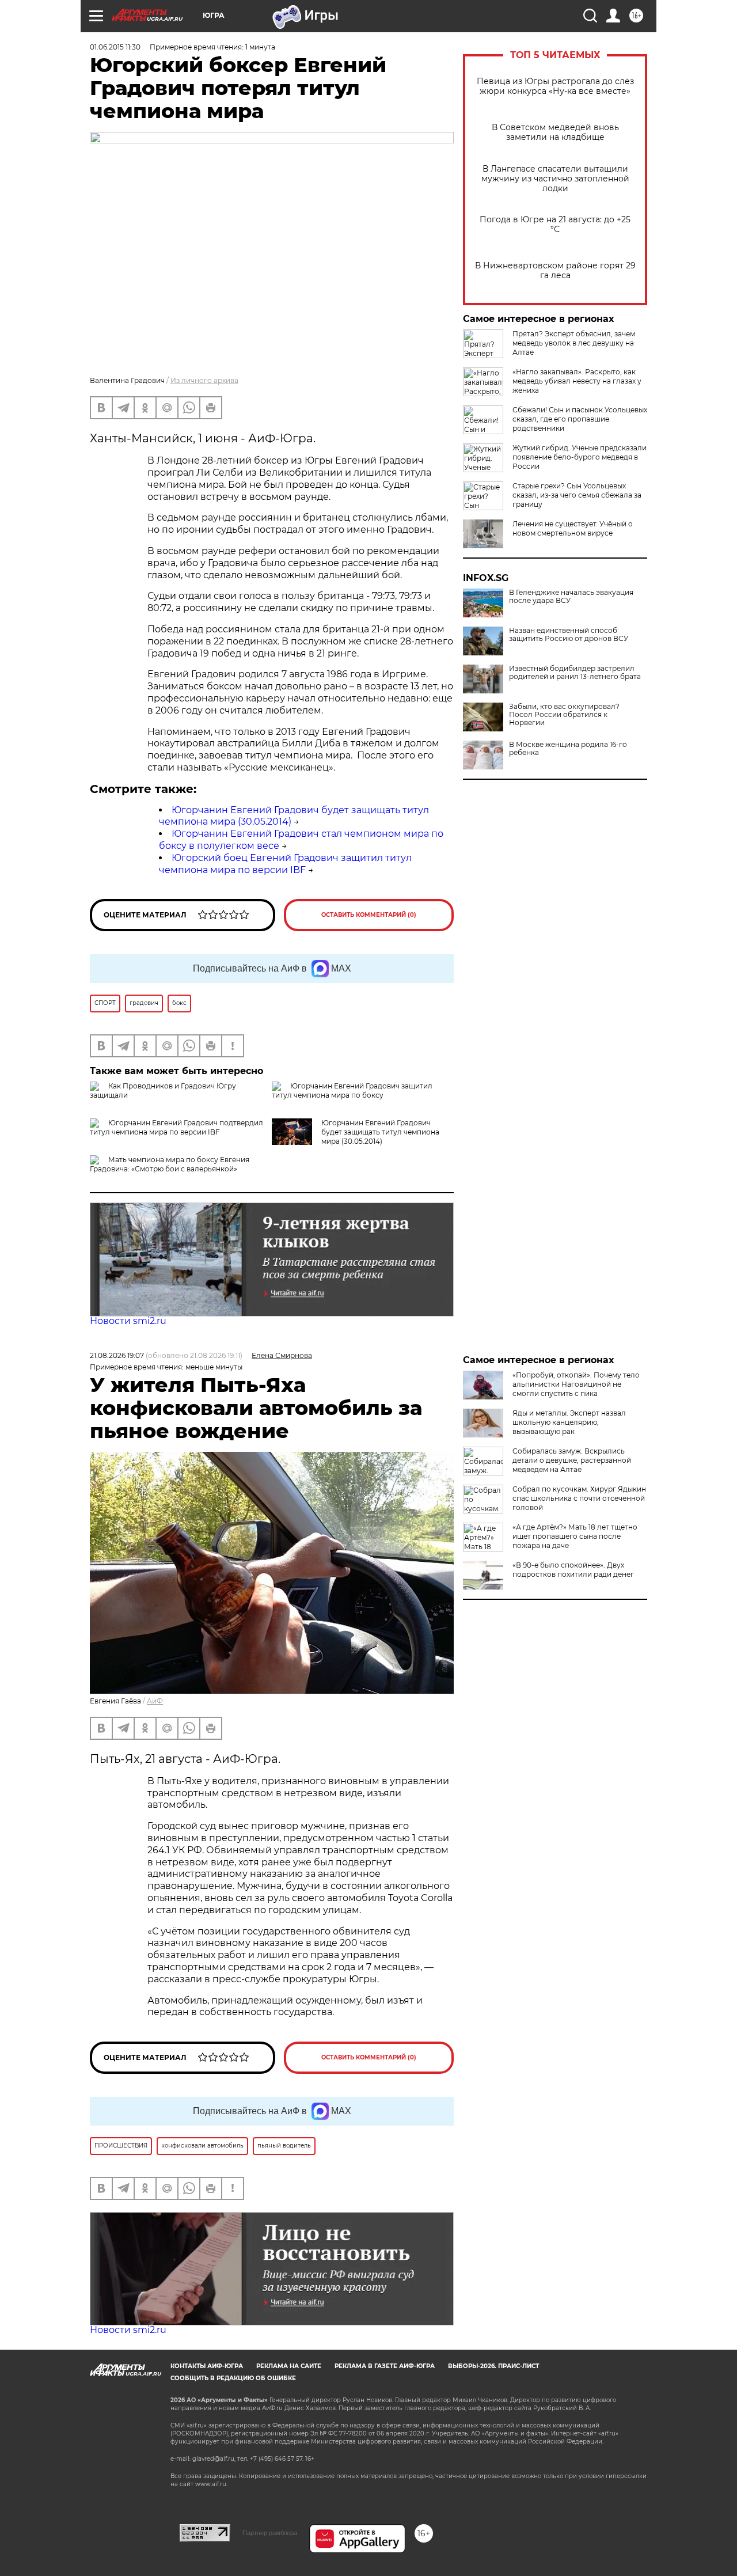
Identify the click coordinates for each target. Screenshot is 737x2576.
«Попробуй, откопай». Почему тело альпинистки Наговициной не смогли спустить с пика (576, 1384)
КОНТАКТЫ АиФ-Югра (207, 2366)
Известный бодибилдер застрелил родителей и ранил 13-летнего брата (575, 673)
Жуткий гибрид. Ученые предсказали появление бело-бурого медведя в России (580, 457)
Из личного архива (204, 380)
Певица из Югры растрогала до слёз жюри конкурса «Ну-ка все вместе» (555, 86)
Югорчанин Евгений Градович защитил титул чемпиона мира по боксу (352, 1090)
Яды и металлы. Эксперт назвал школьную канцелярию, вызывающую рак (569, 1422)
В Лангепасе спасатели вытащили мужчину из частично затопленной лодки (555, 179)
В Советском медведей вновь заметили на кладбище (555, 132)
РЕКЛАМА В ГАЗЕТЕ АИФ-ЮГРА (385, 2366)
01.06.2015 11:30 (115, 47)
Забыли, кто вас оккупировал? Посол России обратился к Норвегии (564, 715)
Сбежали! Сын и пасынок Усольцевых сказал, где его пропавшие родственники (580, 419)
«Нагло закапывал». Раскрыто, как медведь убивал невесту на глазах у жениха (577, 381)
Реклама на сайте (289, 2366)
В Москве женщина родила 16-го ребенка (568, 749)
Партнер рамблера (270, 2533)
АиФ (155, 1701)
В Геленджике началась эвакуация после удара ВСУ (571, 597)
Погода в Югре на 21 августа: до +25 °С (555, 225)
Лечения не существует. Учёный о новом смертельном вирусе (573, 528)
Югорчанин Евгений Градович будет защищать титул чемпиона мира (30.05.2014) (380, 1132)
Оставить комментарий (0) (369, 915)
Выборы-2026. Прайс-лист (493, 2366)
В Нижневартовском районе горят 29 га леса (555, 271)
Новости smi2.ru (128, 1321)
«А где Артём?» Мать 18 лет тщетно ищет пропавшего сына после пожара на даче (575, 1536)
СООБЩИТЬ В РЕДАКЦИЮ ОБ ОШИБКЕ (233, 2378)
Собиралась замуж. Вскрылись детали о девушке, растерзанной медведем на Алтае (572, 1460)
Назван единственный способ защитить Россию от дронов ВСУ (569, 635)
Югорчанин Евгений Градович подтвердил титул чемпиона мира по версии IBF (176, 1127)
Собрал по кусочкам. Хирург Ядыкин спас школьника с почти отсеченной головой (579, 1498)
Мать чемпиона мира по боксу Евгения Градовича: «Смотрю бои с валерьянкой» (170, 1164)
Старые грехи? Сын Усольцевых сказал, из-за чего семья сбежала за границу (577, 495)
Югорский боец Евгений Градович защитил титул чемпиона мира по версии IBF (285, 864)
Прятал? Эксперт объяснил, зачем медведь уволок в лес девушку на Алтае (574, 343)
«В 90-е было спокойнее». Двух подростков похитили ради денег (573, 1570)
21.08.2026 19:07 (117, 1355)
